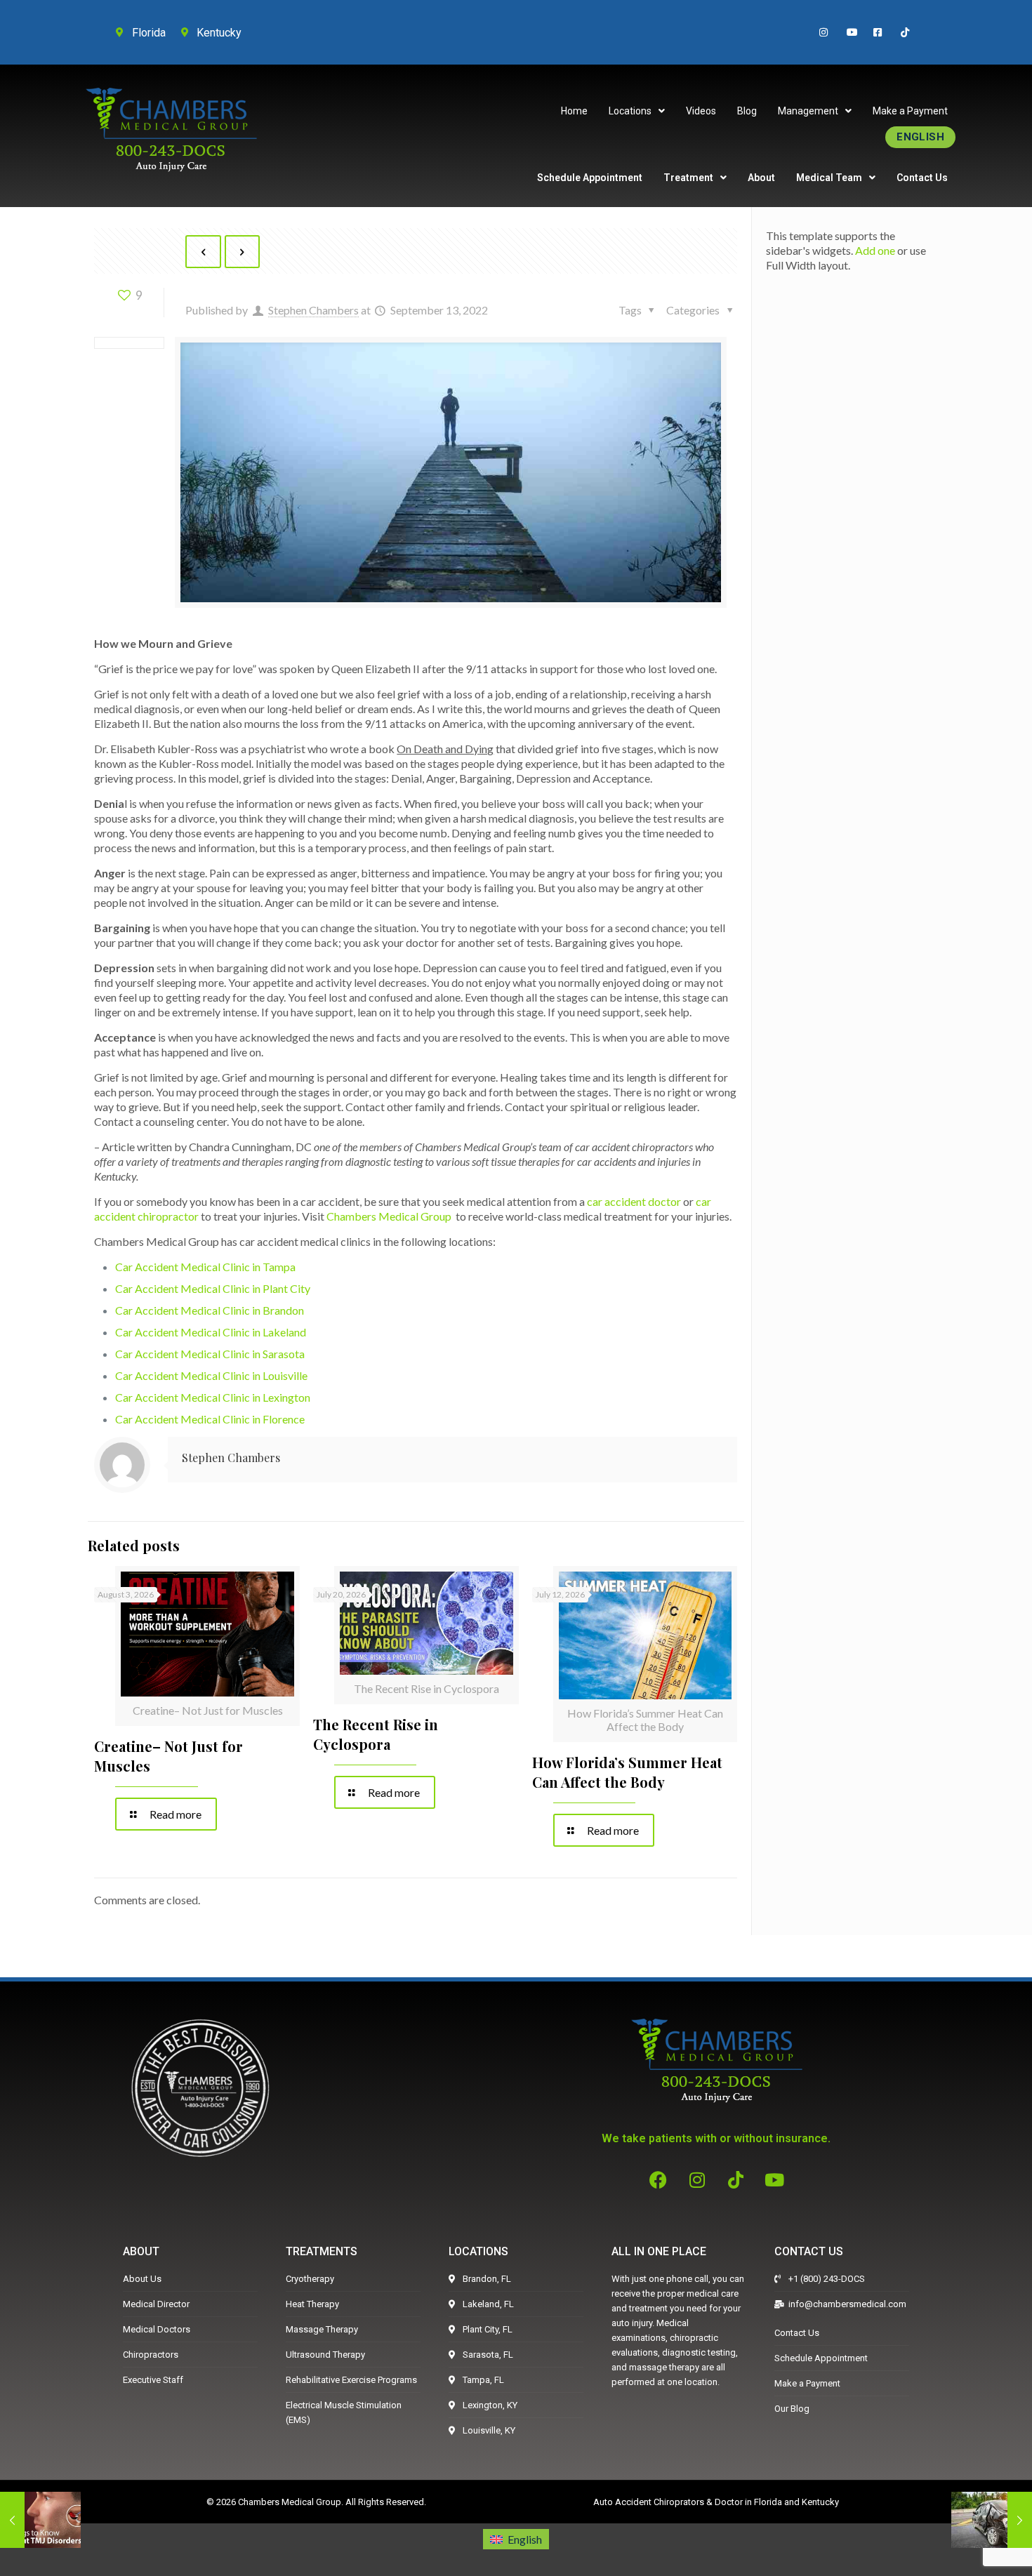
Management (808, 111)
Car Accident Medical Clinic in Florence (210, 1419)
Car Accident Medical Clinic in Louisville (211, 1375)
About (761, 178)
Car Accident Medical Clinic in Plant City (213, 1288)
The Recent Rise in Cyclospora (376, 1734)
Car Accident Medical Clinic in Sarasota (210, 1354)
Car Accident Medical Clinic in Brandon (210, 1310)
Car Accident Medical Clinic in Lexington (213, 1397)
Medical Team (829, 178)
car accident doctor (634, 1201)
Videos (701, 111)
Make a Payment (910, 111)
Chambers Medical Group (389, 1216)
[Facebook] (659, 2179)
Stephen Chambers (313, 310)
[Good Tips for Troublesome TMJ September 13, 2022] (40, 2520)
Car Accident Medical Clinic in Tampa (205, 1267)
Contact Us (922, 178)
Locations (630, 111)
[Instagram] (697, 2179)
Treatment (688, 178)
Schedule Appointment (590, 178)
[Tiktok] (736, 2179)
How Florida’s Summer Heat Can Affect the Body (627, 1772)
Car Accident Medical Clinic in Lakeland (211, 1332)
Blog (747, 111)
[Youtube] (774, 2179)
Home (574, 111)
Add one (875, 250)
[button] (637, 111)
